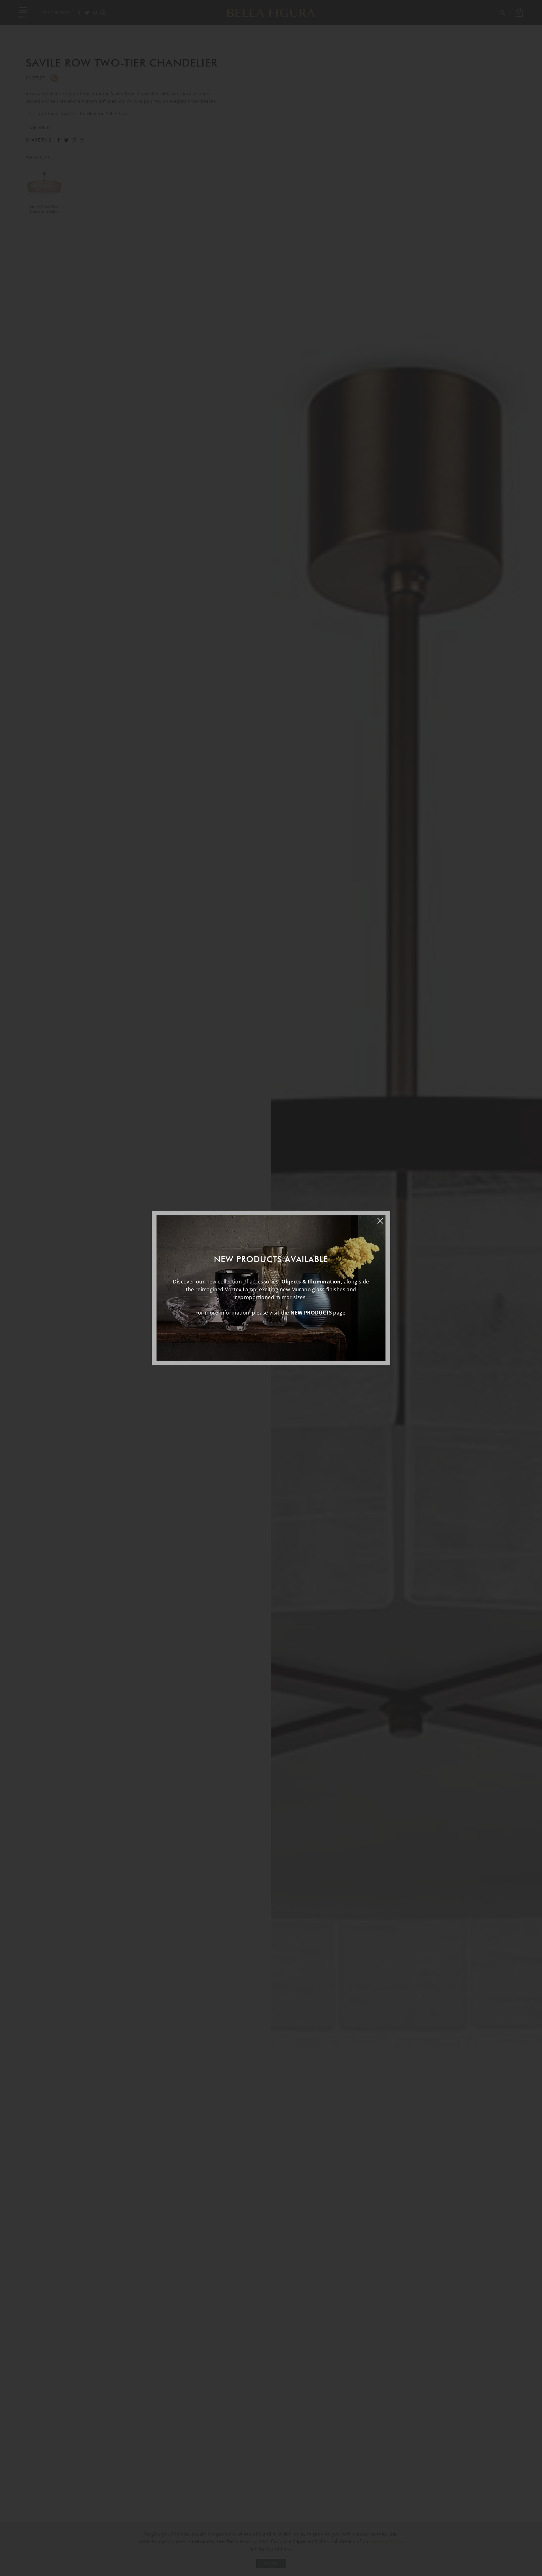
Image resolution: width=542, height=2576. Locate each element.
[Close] (383, 1218)
